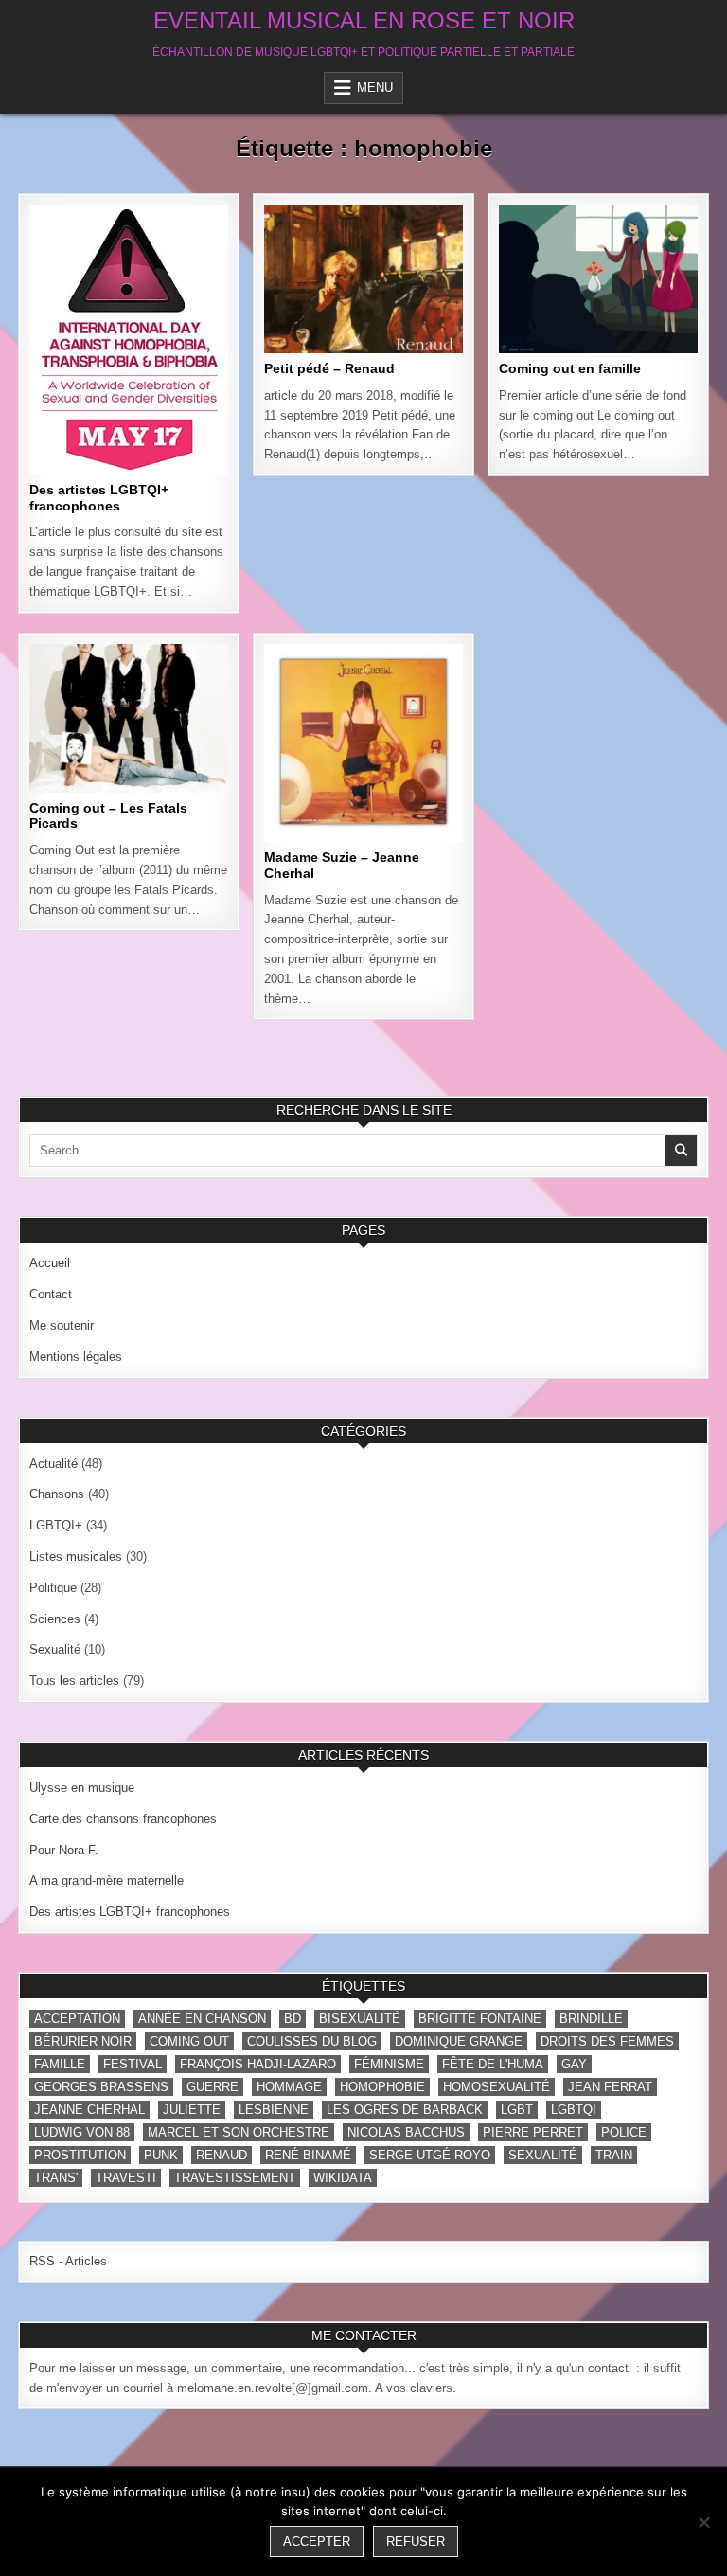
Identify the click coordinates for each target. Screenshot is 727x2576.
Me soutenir (62, 1325)
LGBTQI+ (60, 286)
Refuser (416, 2541)
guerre (213, 2087)
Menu (375, 88)
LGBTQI (574, 2110)
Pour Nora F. (64, 1850)
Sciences (55, 1619)
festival (133, 2064)
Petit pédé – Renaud (329, 368)
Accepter (317, 2541)
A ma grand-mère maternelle (106, 1880)
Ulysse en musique (82, 1788)
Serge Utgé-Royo (430, 2155)
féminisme (389, 2064)
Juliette (192, 2110)
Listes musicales (630, 266)
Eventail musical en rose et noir (364, 20)
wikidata (343, 2178)
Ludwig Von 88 (82, 2132)
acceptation (77, 2019)
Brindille (591, 2019)
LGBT (517, 2110)
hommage (289, 2087)
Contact (51, 1294)
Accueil (50, 1263)
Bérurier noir (83, 2041)
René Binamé (308, 2155)
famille (60, 2064)
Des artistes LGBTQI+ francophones (99, 498)
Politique (53, 1588)
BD (293, 2019)
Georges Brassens (101, 2087)
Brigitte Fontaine (480, 2019)
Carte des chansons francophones (123, 1819)
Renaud (222, 2155)
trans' (56, 2178)
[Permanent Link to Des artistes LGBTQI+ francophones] (128, 340)
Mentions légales (76, 1357)
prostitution (80, 2155)
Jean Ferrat (610, 2087)
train (614, 2155)
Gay (574, 2064)
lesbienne (274, 2110)
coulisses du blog (312, 2041)
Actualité (83, 266)
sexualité (543, 2155)
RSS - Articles (68, 2261)
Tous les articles (162, 286)
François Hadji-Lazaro (258, 2064)
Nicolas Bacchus (406, 2132)
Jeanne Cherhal (89, 2110)
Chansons (167, 266)
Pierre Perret (533, 2132)
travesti (126, 2178)
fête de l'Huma (493, 2064)
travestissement (235, 2178)
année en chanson (202, 2019)
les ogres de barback (405, 2110)
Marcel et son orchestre (239, 2132)
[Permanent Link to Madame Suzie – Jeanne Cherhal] (363, 743)
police (624, 2132)
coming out (189, 2041)
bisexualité (360, 2019)
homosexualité (496, 2087)
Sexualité (55, 1649)
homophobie (382, 2087)
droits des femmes (607, 2041)
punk (161, 2155)
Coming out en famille (570, 368)
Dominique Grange (459, 2041)
